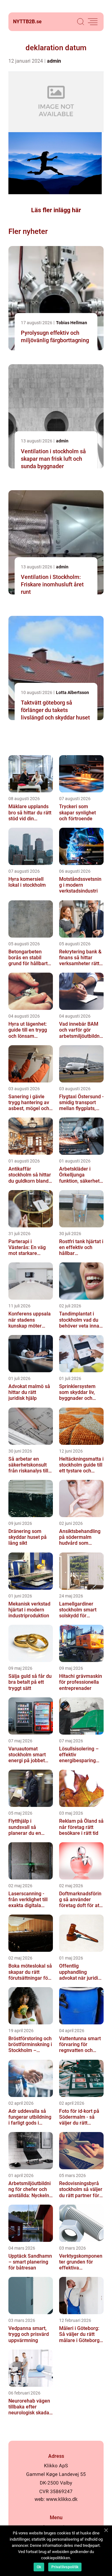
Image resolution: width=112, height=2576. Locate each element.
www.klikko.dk (62, 2499)
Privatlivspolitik (65, 2567)
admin (54, 61)
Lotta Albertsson (72, 692)
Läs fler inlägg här (56, 210)
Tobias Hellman (72, 323)
